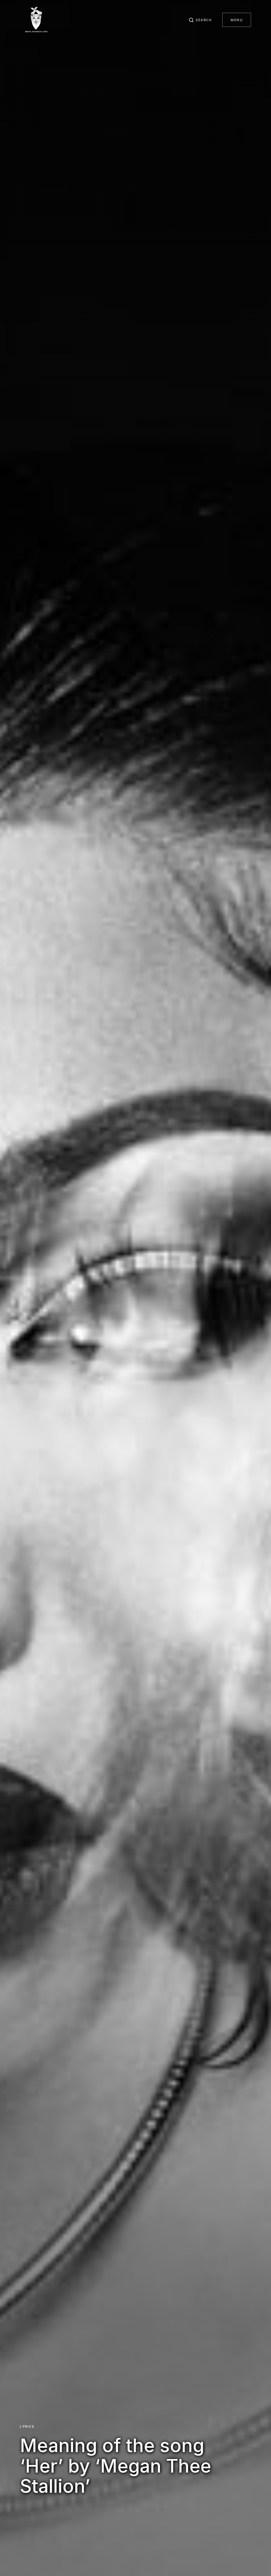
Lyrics (27, 2426)
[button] (200, 20)
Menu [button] (237, 20)
